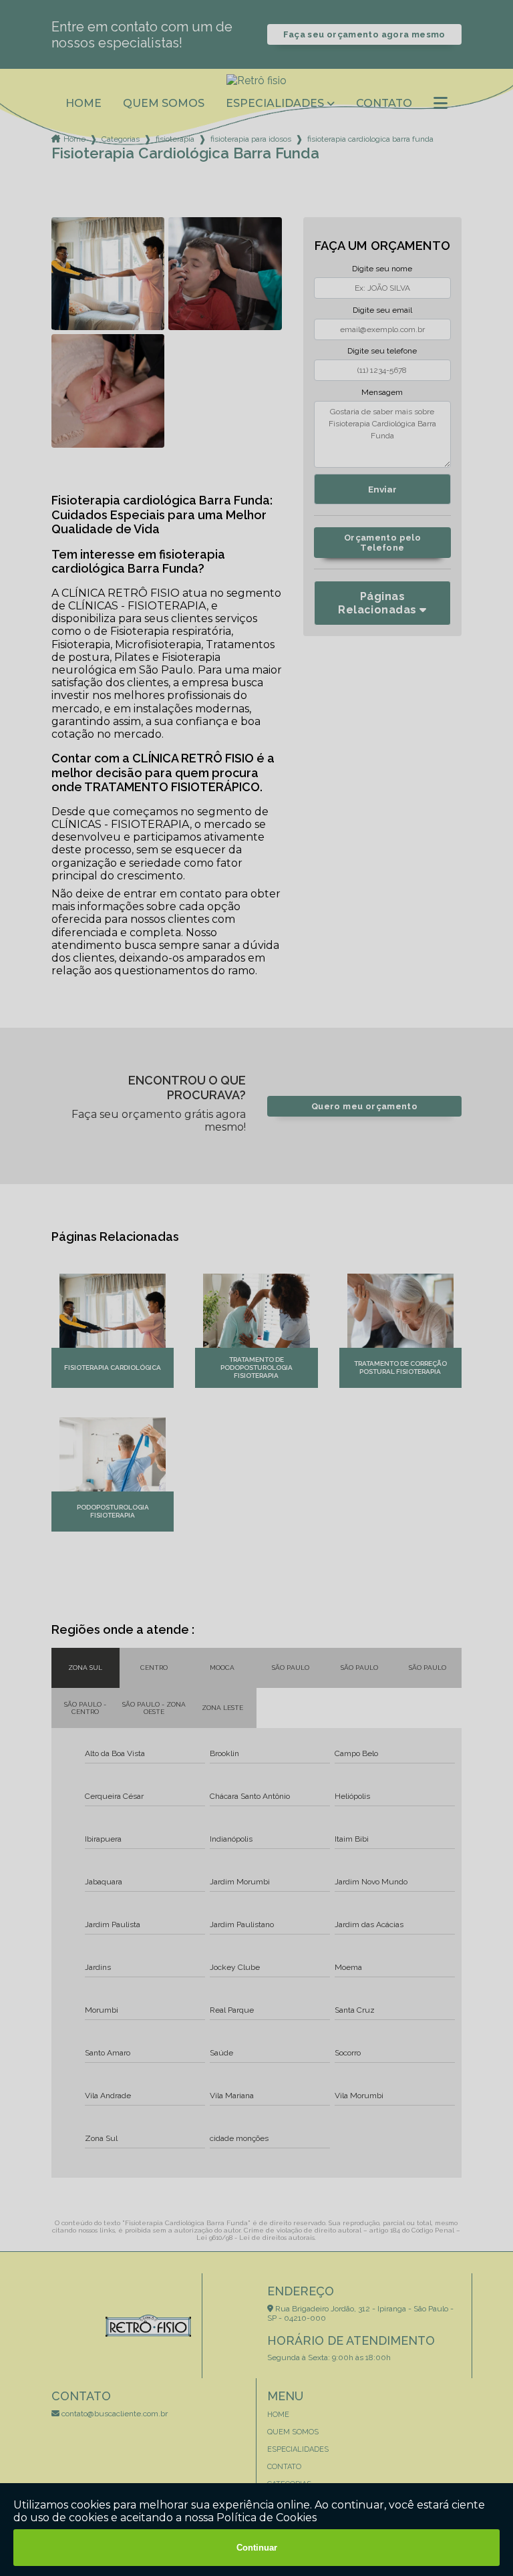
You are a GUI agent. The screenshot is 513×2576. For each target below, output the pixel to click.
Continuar (257, 2548)
